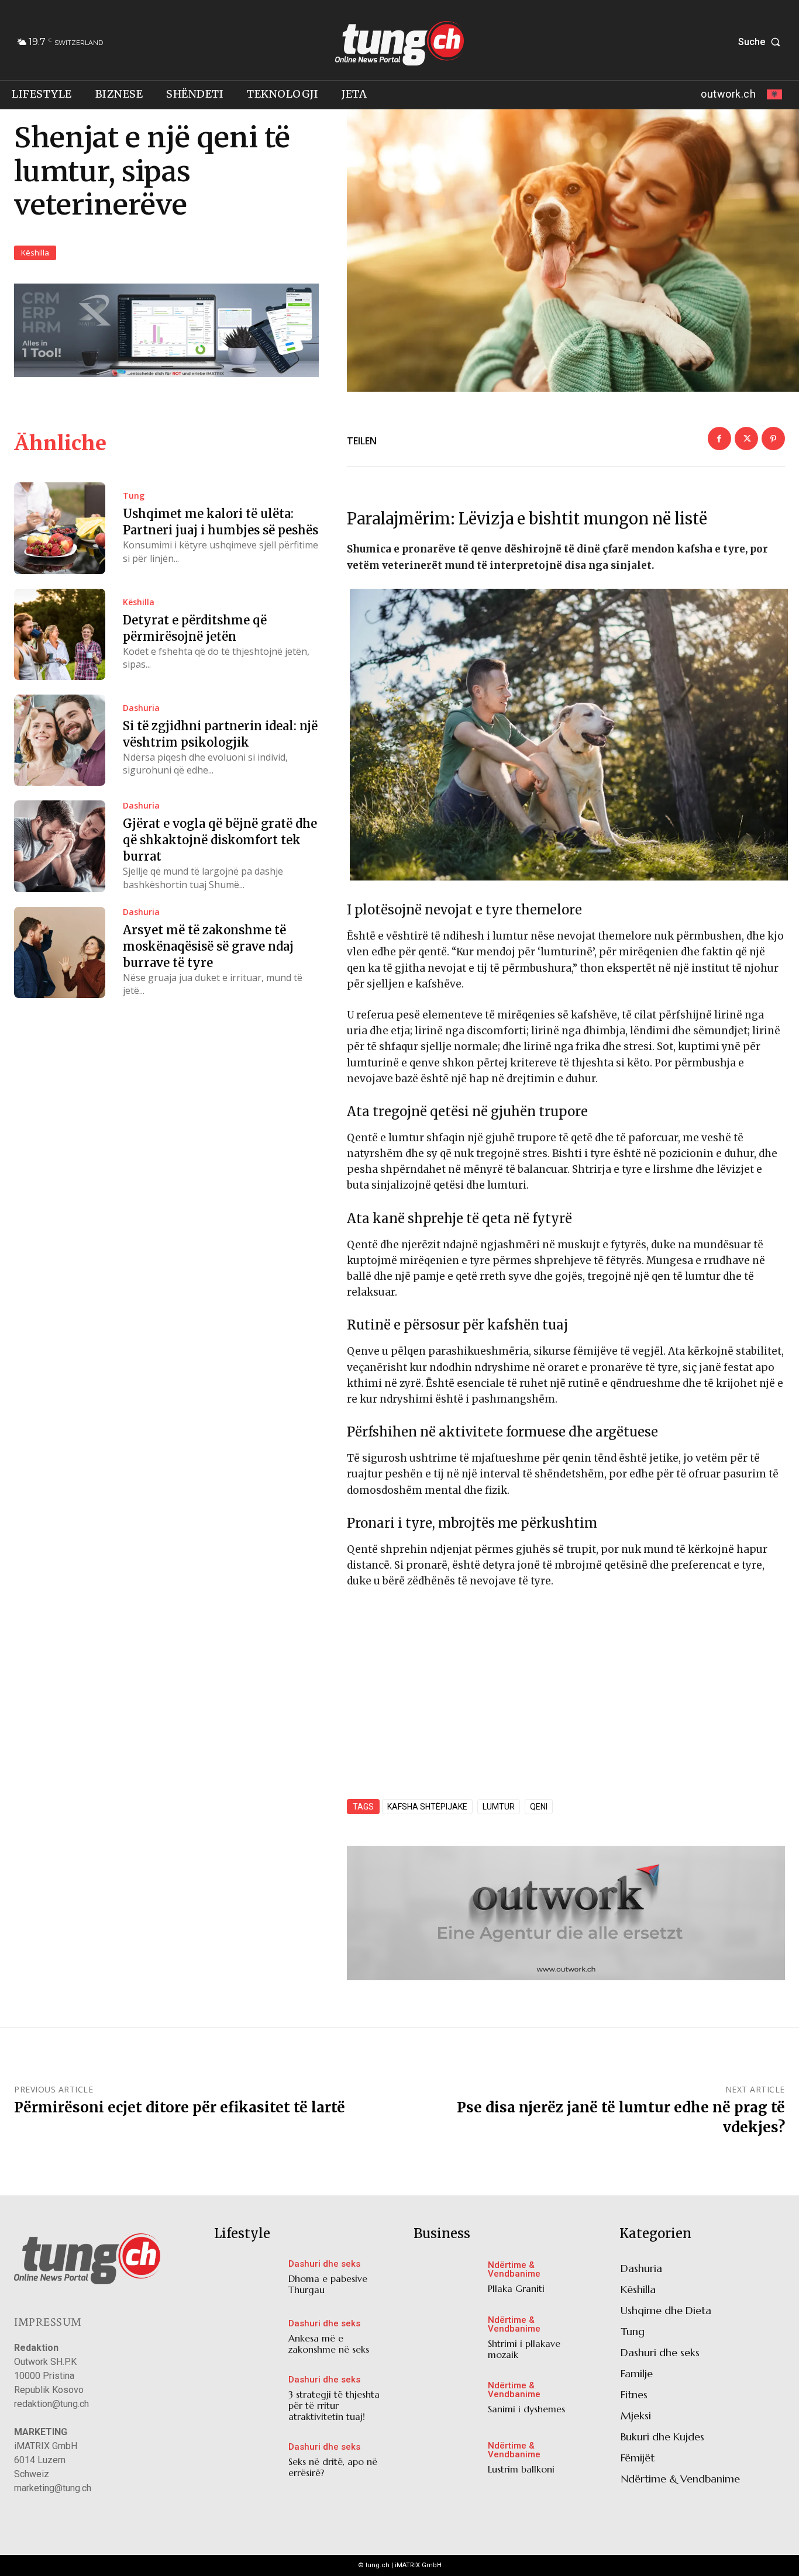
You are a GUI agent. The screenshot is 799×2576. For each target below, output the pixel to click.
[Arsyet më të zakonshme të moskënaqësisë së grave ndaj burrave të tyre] (60, 952)
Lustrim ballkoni (521, 2469)
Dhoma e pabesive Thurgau (328, 2284)
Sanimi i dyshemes (526, 2409)
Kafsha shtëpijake (427, 1807)
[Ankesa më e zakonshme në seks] (248, 2340)
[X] (746, 438)
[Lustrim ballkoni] (448, 2460)
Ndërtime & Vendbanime (514, 2270)
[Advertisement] (566, 1686)
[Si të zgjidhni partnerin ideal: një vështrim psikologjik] (60, 740)
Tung (134, 496)
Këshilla (35, 253)
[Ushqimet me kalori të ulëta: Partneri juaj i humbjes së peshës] (60, 528)
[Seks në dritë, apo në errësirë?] (248, 2463)
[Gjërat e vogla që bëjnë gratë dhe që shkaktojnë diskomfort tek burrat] (60, 846)
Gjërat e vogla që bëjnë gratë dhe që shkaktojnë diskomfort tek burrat (220, 840)
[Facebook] (719, 438)
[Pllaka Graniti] (448, 2280)
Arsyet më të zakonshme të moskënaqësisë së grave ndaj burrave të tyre (208, 946)
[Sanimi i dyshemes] (448, 2401)
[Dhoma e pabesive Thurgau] (248, 2280)
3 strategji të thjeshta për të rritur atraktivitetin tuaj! (334, 2405)
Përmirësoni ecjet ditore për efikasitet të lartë (180, 2107)
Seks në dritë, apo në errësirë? (333, 2467)
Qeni (539, 1807)
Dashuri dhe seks (324, 2264)
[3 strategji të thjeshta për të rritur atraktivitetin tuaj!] (248, 2399)
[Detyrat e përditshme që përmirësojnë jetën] (60, 634)
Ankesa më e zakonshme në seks (329, 2344)
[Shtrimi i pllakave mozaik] (448, 2340)
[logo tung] (400, 43)
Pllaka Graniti (516, 2288)
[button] (762, 42)
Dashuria (141, 708)
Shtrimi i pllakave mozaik (524, 2349)
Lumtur (499, 1807)
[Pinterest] (773, 438)
